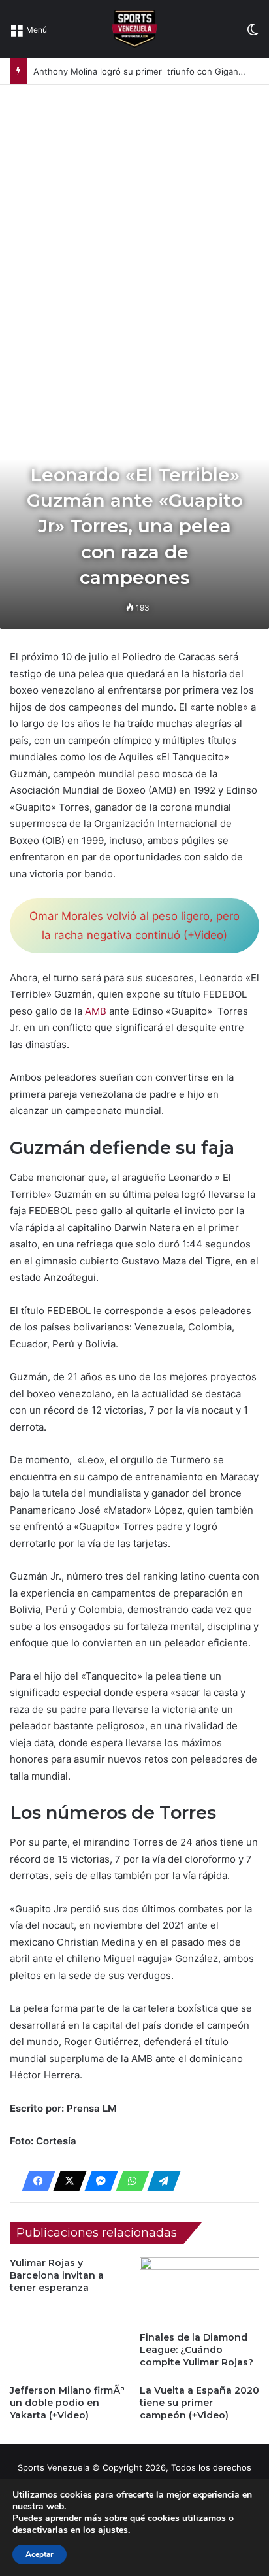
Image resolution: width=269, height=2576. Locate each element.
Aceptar (40, 2554)
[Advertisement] (134, 226)
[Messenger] (97, 2181)
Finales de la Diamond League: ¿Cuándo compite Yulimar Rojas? (197, 2350)
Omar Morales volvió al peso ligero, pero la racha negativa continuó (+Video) (134, 925)
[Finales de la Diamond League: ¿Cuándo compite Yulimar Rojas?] (199, 2291)
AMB (94, 1011)
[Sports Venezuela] (134, 29)
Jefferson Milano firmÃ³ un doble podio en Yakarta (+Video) (67, 2403)
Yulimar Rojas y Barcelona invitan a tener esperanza (57, 2275)
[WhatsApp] (129, 2181)
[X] (66, 2181)
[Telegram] (160, 2181)
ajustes (113, 2530)
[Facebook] (35, 2181)
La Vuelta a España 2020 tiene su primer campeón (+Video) (199, 2403)
